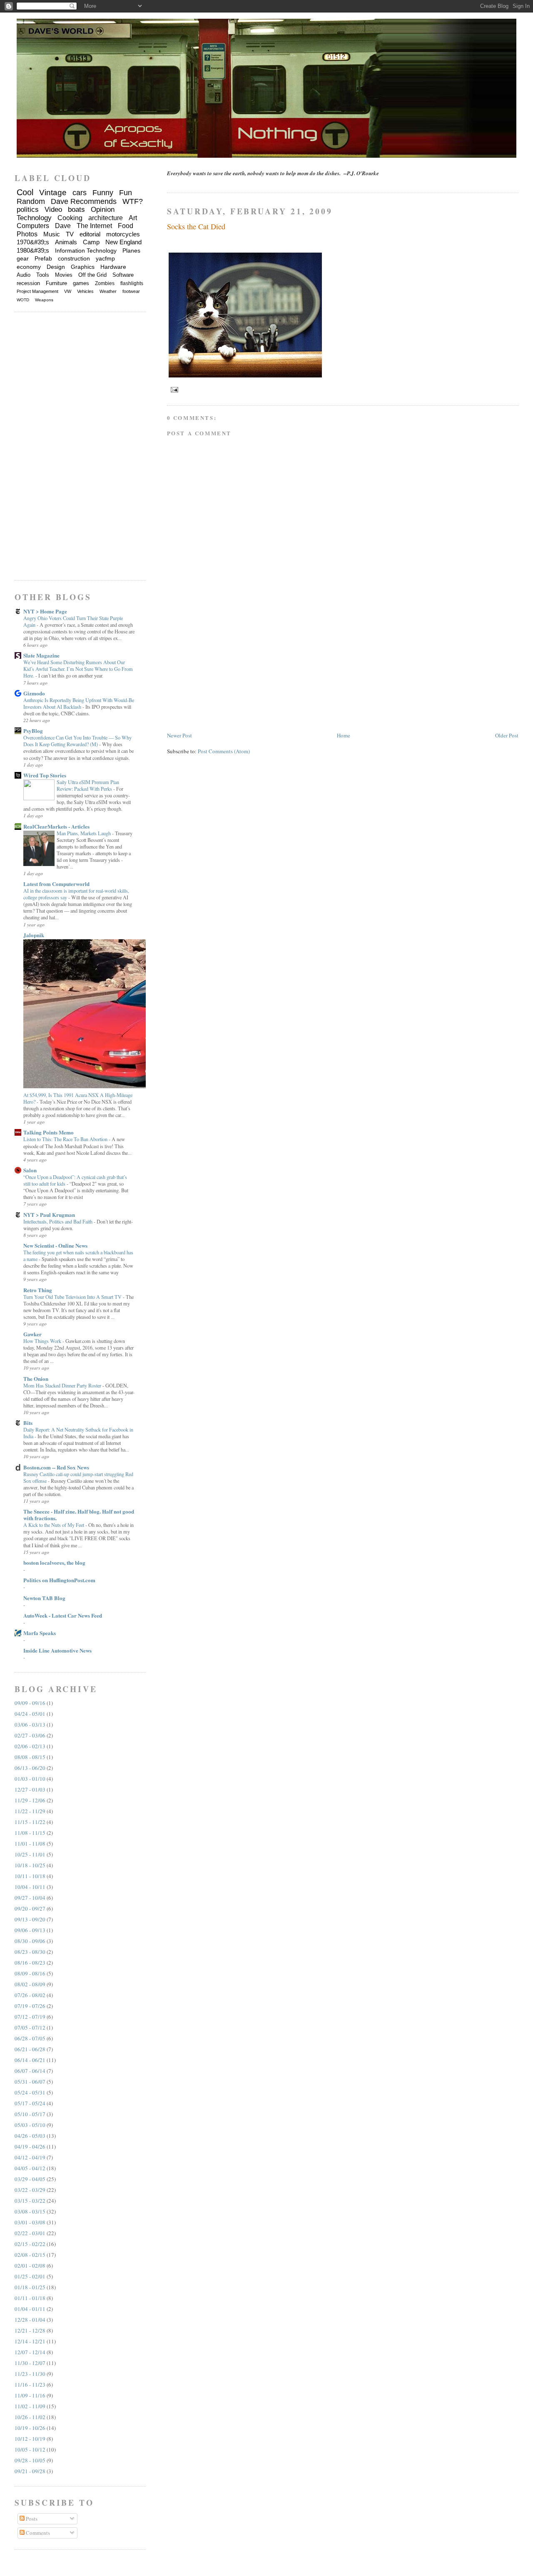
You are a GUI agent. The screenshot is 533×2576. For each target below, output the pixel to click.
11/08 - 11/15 (30, 1833)
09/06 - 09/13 (30, 1930)
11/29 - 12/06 (30, 1800)
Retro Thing (38, 1290)
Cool (25, 192)
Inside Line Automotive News (57, 1650)
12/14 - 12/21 (30, 2341)
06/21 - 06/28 (30, 2049)
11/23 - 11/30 (30, 2374)
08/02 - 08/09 (30, 1984)
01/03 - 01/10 (30, 1779)
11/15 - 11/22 (30, 1822)
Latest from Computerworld (56, 884)
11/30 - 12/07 (30, 2363)
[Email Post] (173, 389)
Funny (103, 193)
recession (28, 283)
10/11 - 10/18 (30, 1876)
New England (123, 242)
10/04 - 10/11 (30, 1887)
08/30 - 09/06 (30, 1941)
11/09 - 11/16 (30, 2395)
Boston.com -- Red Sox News (56, 1467)
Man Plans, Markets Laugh (84, 833)
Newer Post (179, 735)
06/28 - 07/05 (30, 2038)
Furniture (56, 283)
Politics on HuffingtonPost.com (59, 1580)
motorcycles (123, 234)
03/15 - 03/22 (30, 2201)
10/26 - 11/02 (30, 2417)
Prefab (43, 258)
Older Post (507, 735)
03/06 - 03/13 (30, 1725)
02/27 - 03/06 (30, 1735)
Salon (30, 1170)
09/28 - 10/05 (30, 2460)
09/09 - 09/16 (30, 1703)
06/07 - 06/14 (30, 2071)
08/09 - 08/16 (30, 1973)
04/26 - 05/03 (30, 2136)
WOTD (23, 300)
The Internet (94, 226)
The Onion (36, 1379)
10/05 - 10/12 (30, 2449)
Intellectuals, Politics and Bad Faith (59, 1221)
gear (23, 258)
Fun (126, 193)
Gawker (32, 1334)
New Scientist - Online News (55, 1245)
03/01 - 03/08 (30, 2222)
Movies (64, 275)
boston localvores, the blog (54, 1562)
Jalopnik (34, 935)
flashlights (132, 283)
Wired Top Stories (45, 775)
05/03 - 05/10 (30, 2125)
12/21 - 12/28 (30, 2330)
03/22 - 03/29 (30, 2190)
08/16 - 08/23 (30, 1963)
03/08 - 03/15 (30, 2211)
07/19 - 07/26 (30, 2006)
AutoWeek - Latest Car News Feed (63, 1615)
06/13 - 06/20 (30, 1768)
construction (74, 258)
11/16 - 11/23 (30, 2385)
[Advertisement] (229, 673)
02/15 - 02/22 (30, 2244)
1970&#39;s (33, 242)
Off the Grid (92, 275)
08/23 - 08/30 (30, 1952)
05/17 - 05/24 (30, 2103)
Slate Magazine (41, 655)
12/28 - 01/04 (30, 2320)
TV (70, 234)
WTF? (133, 201)
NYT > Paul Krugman (49, 1215)
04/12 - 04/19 (30, 2157)
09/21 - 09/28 (30, 2471)
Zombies (105, 283)
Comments (37, 2533)
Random (31, 201)
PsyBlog (33, 731)
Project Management (37, 291)
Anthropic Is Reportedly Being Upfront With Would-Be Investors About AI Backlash (79, 703)
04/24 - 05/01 (30, 1714)
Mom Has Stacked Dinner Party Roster (63, 1385)
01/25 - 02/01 (30, 2276)
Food (126, 226)
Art (133, 218)
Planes (131, 251)
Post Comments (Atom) (224, 751)
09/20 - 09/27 (30, 1908)
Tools (43, 275)
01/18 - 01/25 (30, 2287)
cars (80, 193)
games (81, 283)
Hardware (113, 267)
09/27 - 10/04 (30, 1898)
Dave (63, 226)
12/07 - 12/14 (30, 2352)
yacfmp (105, 258)
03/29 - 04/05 (30, 2179)
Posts (31, 2519)
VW (68, 291)
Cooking (70, 218)
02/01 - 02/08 (30, 2266)
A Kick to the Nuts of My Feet (54, 1525)
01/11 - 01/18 (30, 2298)
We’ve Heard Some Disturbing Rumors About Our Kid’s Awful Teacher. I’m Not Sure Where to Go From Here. (78, 669)
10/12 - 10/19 (30, 2439)
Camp (91, 242)
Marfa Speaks (40, 1633)
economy (29, 267)
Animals (66, 242)
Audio (24, 275)
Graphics (83, 267)
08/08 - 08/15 (30, 1757)
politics (28, 210)
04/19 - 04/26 (30, 2147)
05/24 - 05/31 (30, 2092)
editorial (90, 234)
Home (344, 735)
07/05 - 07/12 (30, 2028)
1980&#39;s (33, 250)
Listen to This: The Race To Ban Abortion (66, 1139)
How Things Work (43, 1341)
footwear (131, 291)
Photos (27, 234)
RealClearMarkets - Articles (56, 826)
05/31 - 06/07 (30, 2082)
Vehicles (85, 291)
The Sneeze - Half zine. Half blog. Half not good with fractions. (79, 1515)
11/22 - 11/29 (30, 1811)
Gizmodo (34, 693)
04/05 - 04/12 (30, 2168)
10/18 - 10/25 (30, 1865)
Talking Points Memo (49, 1132)
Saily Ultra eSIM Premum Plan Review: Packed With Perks (88, 785)
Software (123, 275)
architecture (106, 218)
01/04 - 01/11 (30, 2309)
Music (52, 234)
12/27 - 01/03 (30, 1789)
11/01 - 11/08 (30, 1844)
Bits (28, 1423)
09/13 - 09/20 (30, 1919)
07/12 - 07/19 (30, 2017)
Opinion (103, 210)
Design (56, 267)
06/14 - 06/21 (30, 2060)
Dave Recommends (84, 201)
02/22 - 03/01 (30, 2233)
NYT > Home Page (45, 611)
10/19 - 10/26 (30, 2428)
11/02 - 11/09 (30, 2406)
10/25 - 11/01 (30, 1854)
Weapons (44, 300)
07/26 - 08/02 (30, 1995)
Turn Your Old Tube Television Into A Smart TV (73, 1297)
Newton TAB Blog (44, 1598)
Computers (33, 226)
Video (53, 210)
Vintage (53, 192)
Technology (34, 218)
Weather (108, 291)
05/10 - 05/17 (30, 2114)
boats (76, 210)
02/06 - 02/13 (30, 1746)
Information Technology (86, 251)
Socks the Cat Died (196, 226)
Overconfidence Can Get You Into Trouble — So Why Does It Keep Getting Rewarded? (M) (77, 741)
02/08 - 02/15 (30, 2255)
